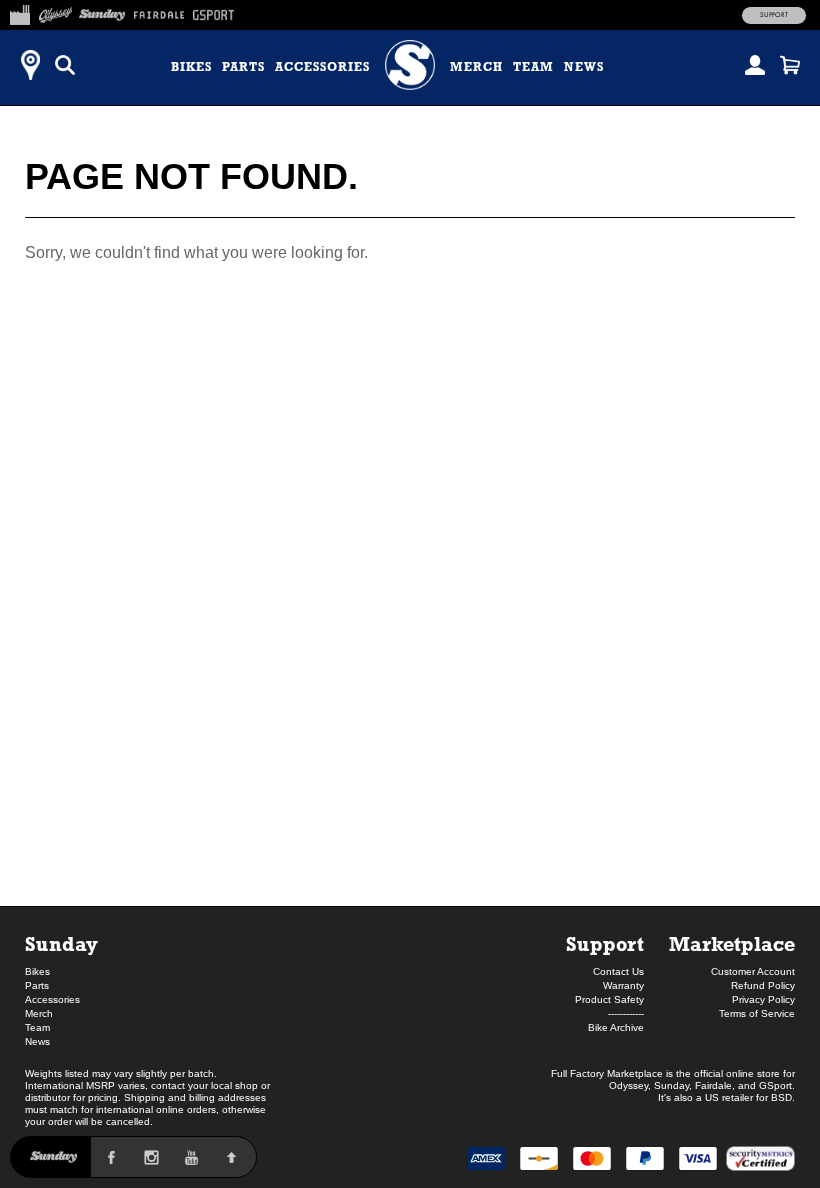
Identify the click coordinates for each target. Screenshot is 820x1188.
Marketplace (732, 943)
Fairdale (713, 1085)
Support (774, 15)
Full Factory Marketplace (607, 1073)
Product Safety (609, 999)
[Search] (65, 65)
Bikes (191, 67)
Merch (476, 67)
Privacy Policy (763, 999)
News (584, 67)
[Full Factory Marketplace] (19, 12)
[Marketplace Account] (755, 65)
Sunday (61, 943)
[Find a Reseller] (30, 65)
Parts (243, 67)
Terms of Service (757, 1013)
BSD (781, 1097)
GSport (775, 1085)
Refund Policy (763, 985)
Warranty (623, 985)
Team (533, 67)
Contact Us (618, 971)
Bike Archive (616, 1027)
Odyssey (628, 1085)
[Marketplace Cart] (790, 65)
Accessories (322, 67)
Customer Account (753, 971)
